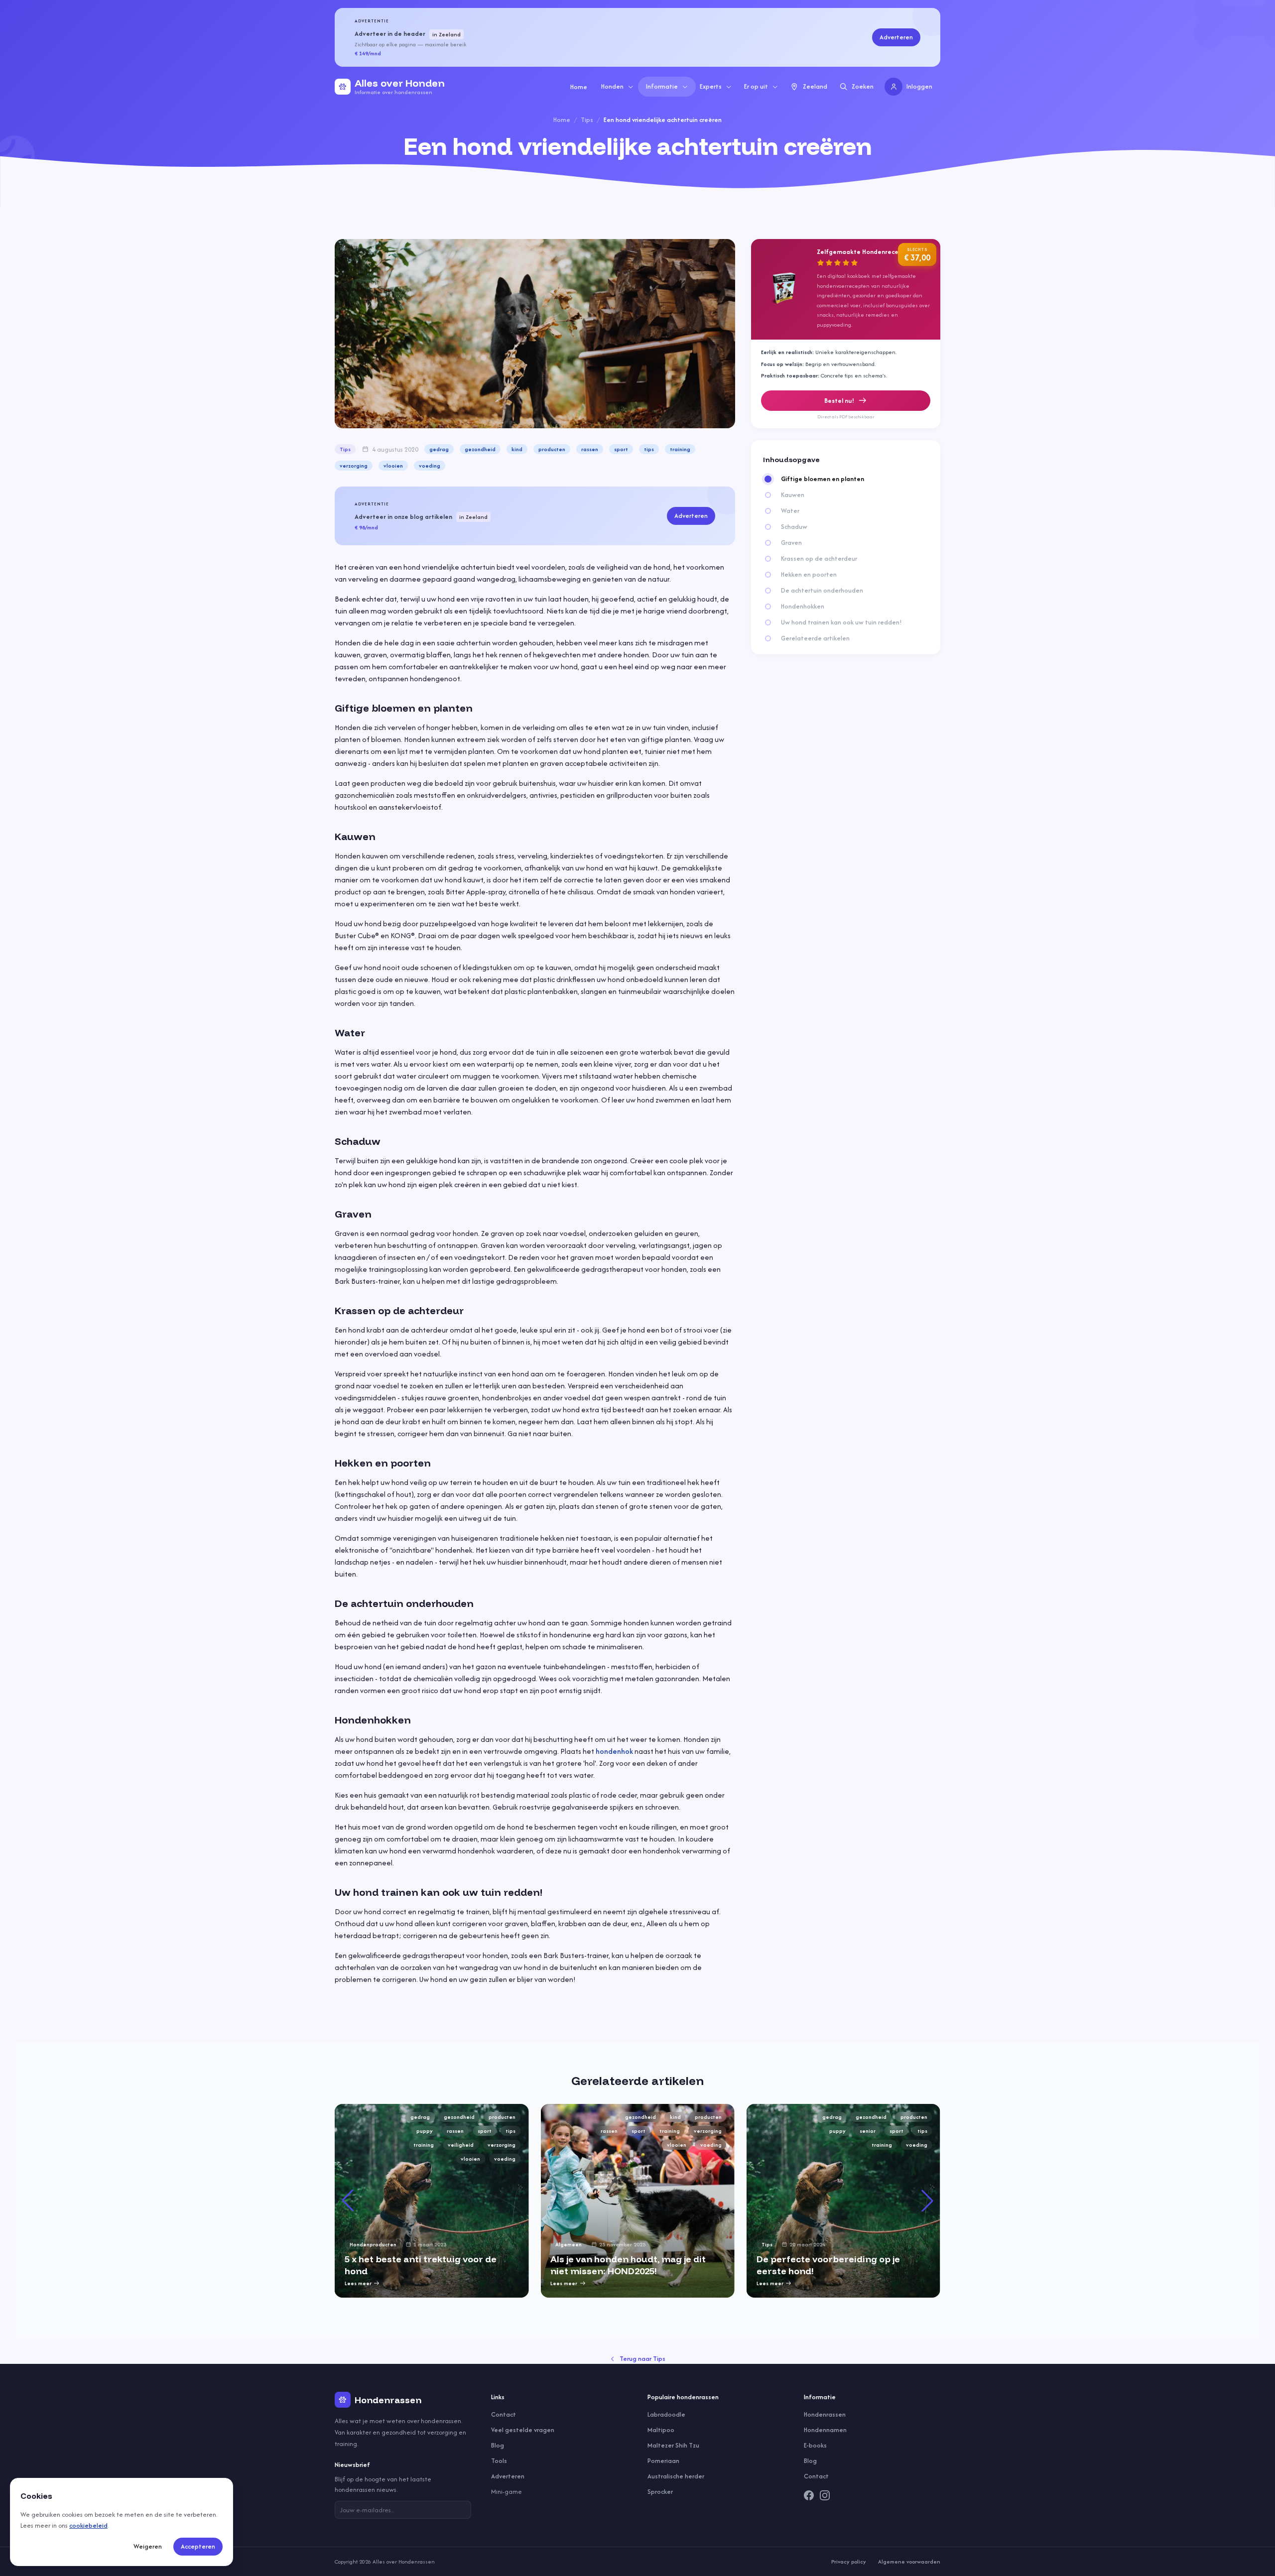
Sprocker (660, 2492)
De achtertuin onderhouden (822, 591)
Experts (711, 86)
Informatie (662, 86)
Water (790, 511)
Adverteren (896, 37)
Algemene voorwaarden (909, 2562)
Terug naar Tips (642, 2359)
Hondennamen (825, 2430)
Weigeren (148, 2546)
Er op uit (756, 86)
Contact (504, 2414)
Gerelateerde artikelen (815, 638)
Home (579, 87)
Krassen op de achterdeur (819, 559)
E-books (815, 2445)
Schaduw (794, 527)
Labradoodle (666, 2414)
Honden (612, 86)
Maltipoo (661, 2430)
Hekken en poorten (809, 575)
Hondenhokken (803, 607)
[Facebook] (809, 2495)
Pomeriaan (663, 2461)
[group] (432, 2201)
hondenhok (614, 1751)
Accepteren (198, 2546)
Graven (791, 543)
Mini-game (507, 2492)
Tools (499, 2461)
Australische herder (676, 2476)
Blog (498, 2445)
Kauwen (793, 495)
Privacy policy (849, 2562)
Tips (587, 120)
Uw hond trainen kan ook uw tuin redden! (841, 622)
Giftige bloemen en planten (823, 479)
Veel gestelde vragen (523, 2430)
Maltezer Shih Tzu (673, 2445)
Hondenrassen (825, 2414)
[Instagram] (825, 2495)
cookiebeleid (88, 2525)
